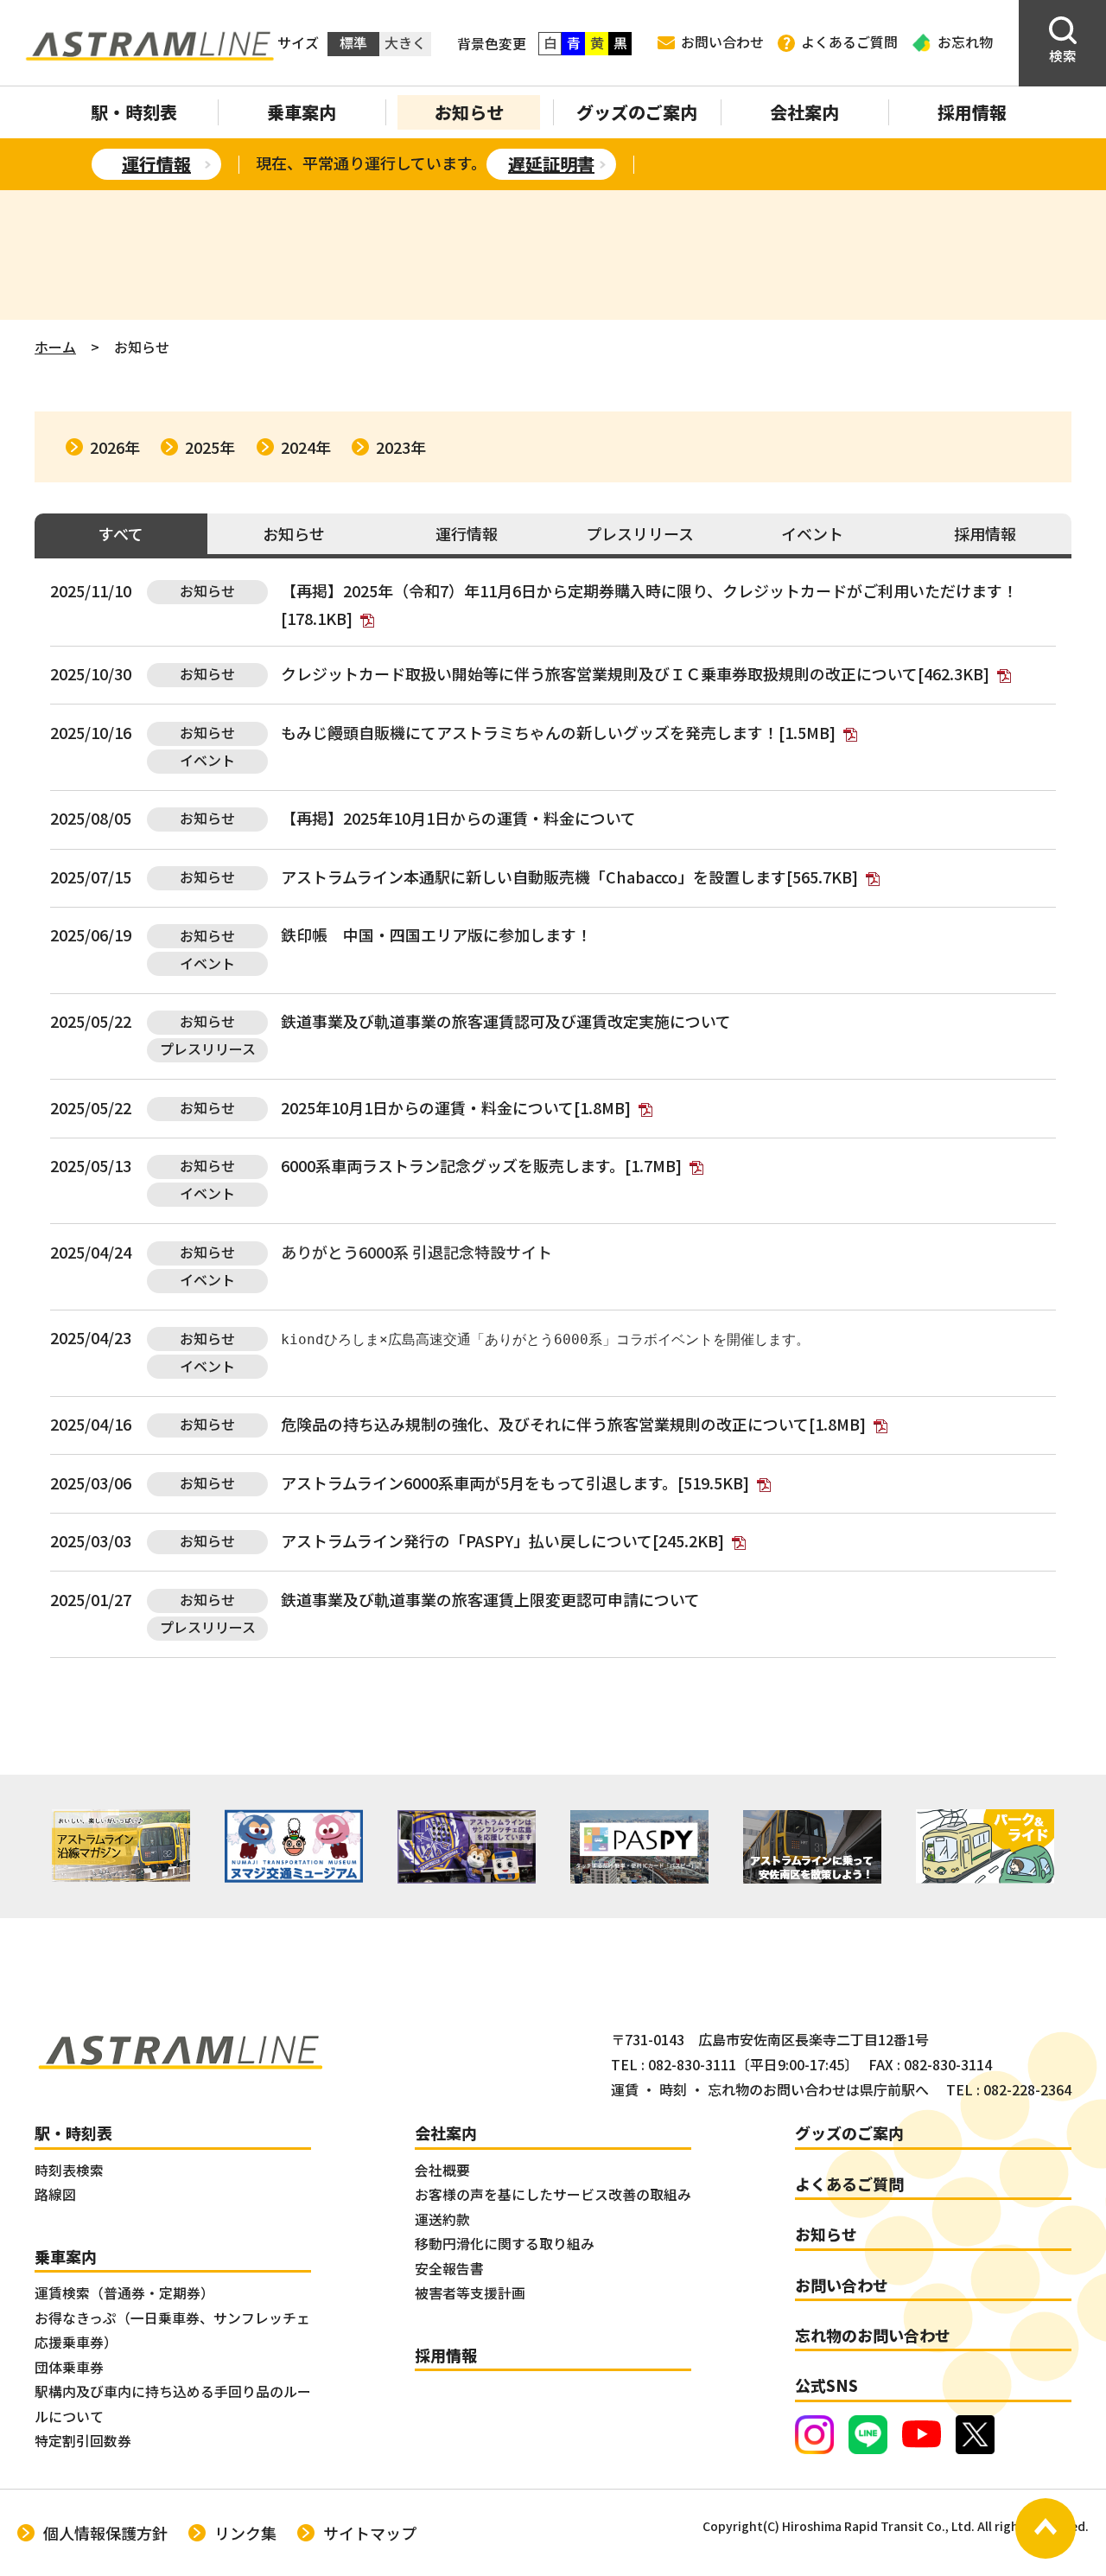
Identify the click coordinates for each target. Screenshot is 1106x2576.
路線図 (55, 2194)
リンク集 (245, 2533)
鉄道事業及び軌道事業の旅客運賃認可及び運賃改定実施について (506, 1021)
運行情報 (156, 164)
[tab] (121, 536)
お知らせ (469, 112)
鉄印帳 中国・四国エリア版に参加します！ (436, 934)
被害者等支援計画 (470, 2293)
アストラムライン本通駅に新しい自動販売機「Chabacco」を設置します (569, 877)
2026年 (115, 447)
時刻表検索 (69, 2170)
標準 (353, 42)
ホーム (55, 347)
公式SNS (826, 2385)
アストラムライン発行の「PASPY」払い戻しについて (502, 1540)
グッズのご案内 (637, 112)
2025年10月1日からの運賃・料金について (489, 818)
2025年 (210, 447)
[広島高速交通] (149, 44)
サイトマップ (370, 2533)
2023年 (401, 447)
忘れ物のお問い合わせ (873, 2335)
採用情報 (972, 112)
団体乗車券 (69, 2367)
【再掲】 (312, 590)
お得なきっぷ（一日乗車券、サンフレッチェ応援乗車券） (172, 2331)
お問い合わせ (722, 42)
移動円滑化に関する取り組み (505, 2244)
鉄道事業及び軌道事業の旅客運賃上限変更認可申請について (490, 1599)
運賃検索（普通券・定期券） (124, 2293)
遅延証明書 (551, 164)
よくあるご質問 (849, 42)
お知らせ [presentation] (294, 533)
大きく (405, 42)
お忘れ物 (965, 42)
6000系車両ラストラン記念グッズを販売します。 (481, 1165)
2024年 (306, 447)
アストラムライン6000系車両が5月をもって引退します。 (515, 1482)
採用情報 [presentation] (985, 533)
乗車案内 (302, 112)
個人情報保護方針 (105, 2533)
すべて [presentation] (121, 533)
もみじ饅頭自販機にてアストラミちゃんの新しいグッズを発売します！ (558, 732)
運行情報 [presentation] (467, 533)
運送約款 (442, 2219)
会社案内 (804, 112)
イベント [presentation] (812, 533)
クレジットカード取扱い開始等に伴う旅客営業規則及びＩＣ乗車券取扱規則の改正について (635, 673)
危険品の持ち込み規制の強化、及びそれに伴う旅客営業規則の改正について (573, 1424)
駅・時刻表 (134, 112)
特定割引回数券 (83, 2441)
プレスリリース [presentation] (640, 533)
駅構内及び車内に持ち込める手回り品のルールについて (173, 2404)
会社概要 (442, 2170)
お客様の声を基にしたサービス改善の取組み (553, 2194)
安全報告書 (449, 2269)
